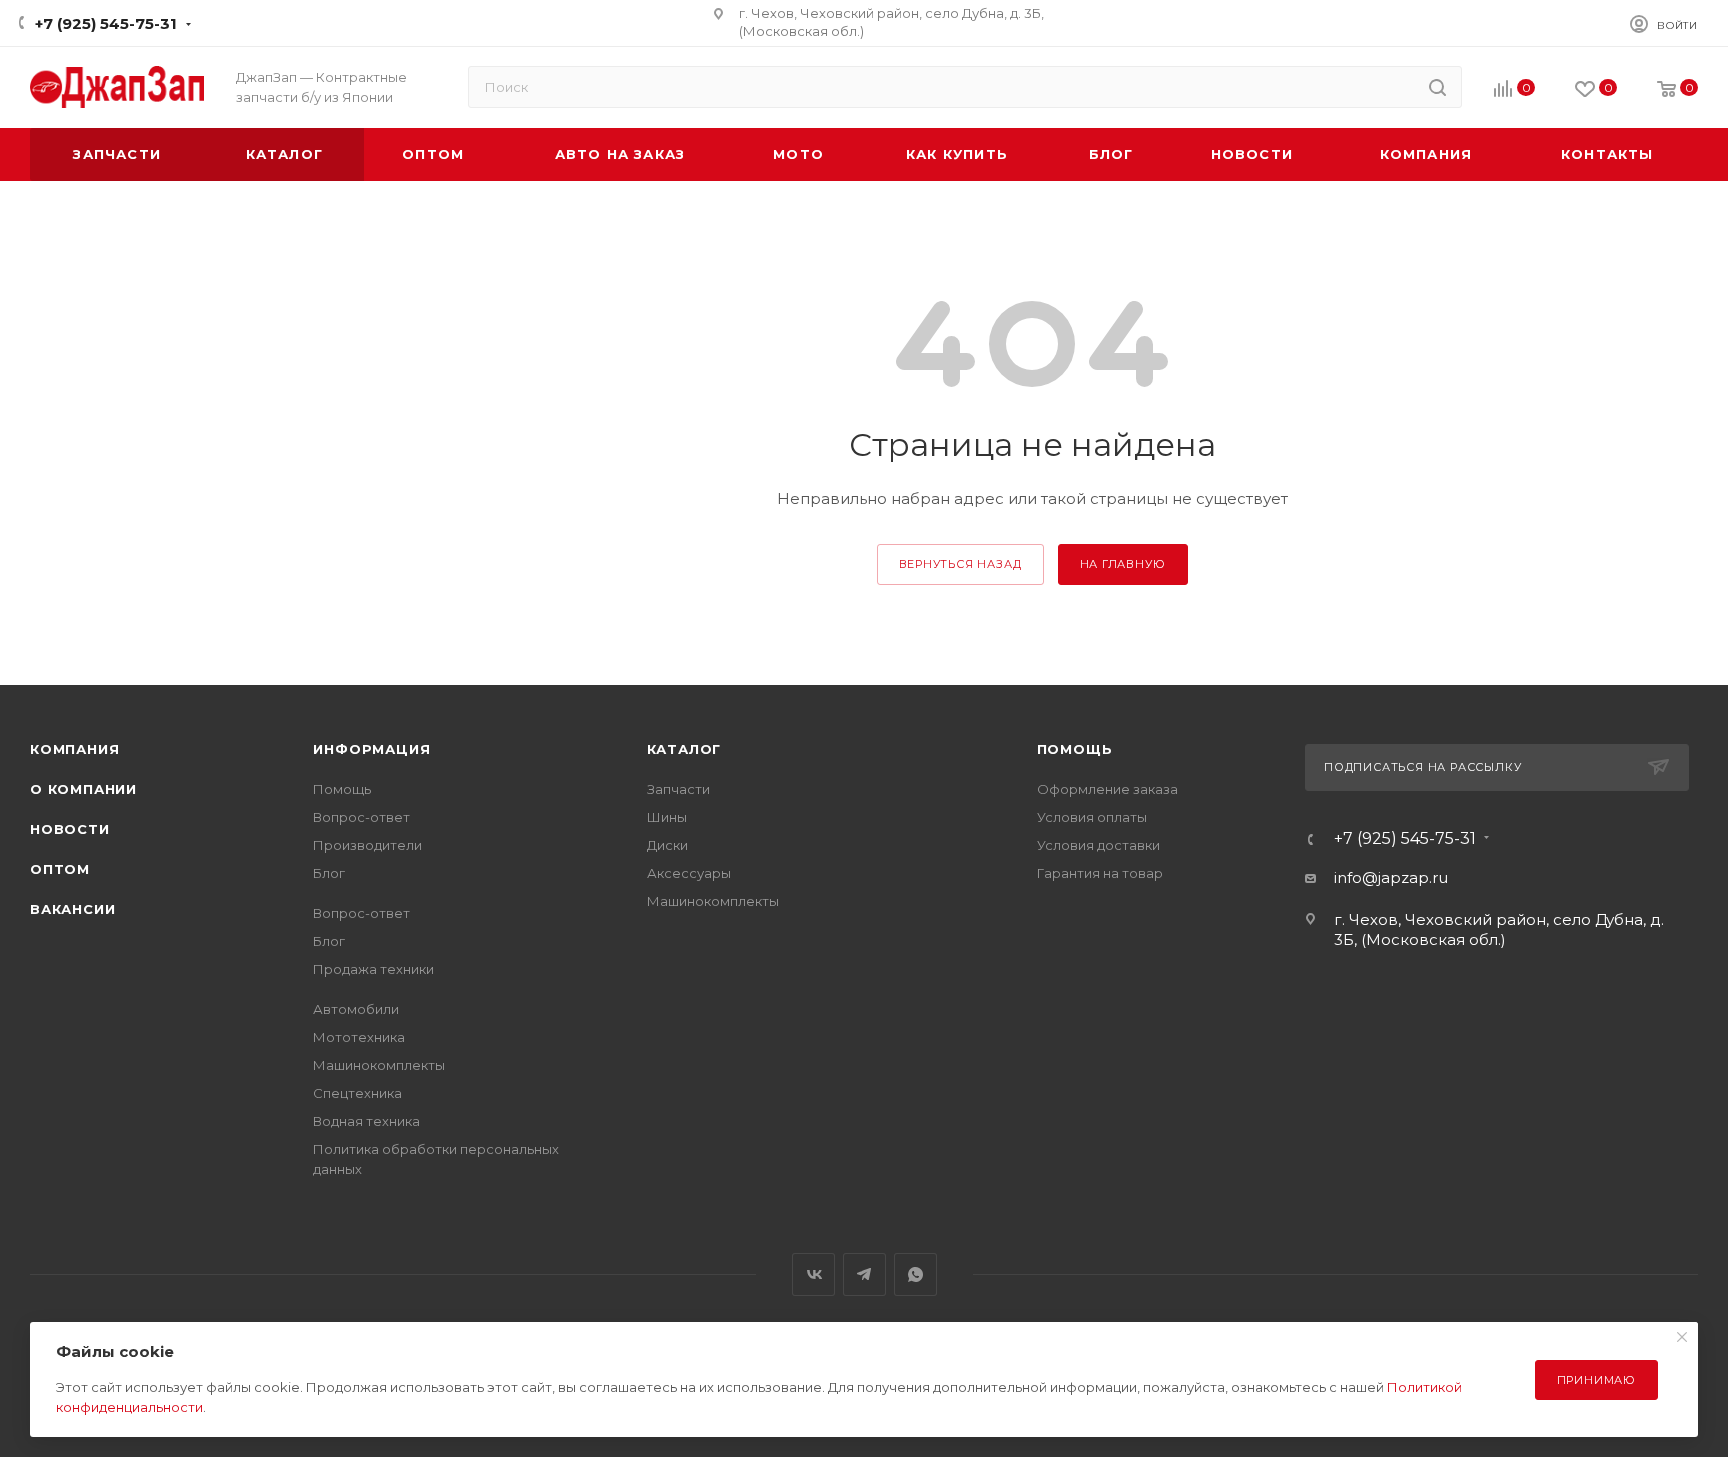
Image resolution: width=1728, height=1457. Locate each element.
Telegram (864, 1274)
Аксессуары (689, 873)
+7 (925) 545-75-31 (106, 23)
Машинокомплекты (379, 1065)
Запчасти (678, 789)
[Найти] (1437, 87)
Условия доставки (1098, 845)
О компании (83, 789)
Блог (329, 873)
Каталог (684, 749)
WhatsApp (915, 1274)
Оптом (60, 869)
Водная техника (366, 1121)
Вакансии (72, 909)
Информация (371, 749)
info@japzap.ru (1391, 877)
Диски (667, 845)
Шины (667, 817)
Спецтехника (357, 1093)
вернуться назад (960, 564)
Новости (70, 829)
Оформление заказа (1107, 789)
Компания (74, 749)
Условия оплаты (1092, 817)
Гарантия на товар (1100, 873)
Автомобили (356, 1009)
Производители (367, 845)
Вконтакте (813, 1274)
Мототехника (359, 1037)
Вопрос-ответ (361, 817)
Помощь (342, 789)
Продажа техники (373, 969)
